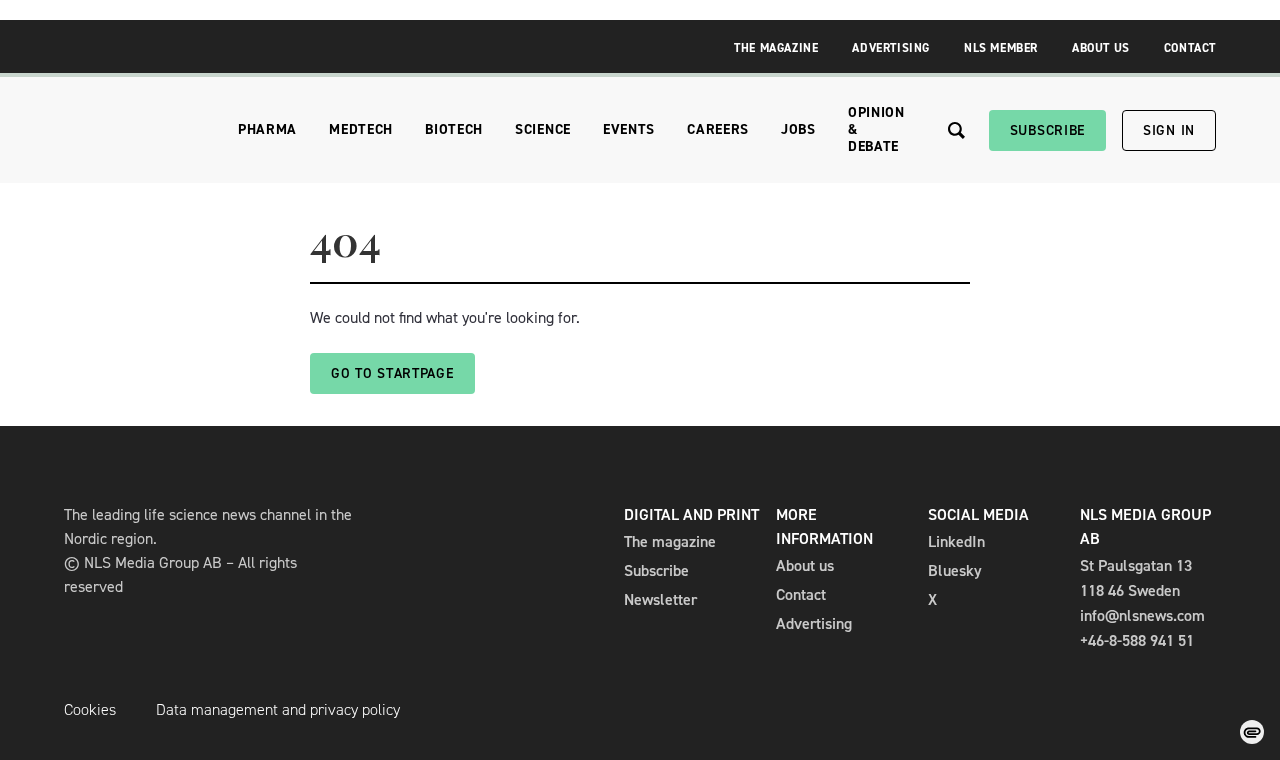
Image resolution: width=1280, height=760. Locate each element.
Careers (718, 129)
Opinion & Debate (876, 129)
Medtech (361, 129)
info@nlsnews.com (1142, 615)
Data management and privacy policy (278, 709)
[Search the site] (956, 130)
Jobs (798, 129)
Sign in (1169, 130)
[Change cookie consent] (1252, 732)
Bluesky (955, 570)
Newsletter (660, 599)
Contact (1190, 48)
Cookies (90, 709)
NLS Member (1001, 48)
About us (805, 565)
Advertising (891, 48)
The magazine (670, 541)
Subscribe (1047, 130)
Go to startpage (392, 373)
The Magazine (776, 48)
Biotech (454, 129)
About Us (1101, 48)
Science (543, 129)
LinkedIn (956, 541)
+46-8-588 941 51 (1137, 640)
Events (629, 129)
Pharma (267, 129)
